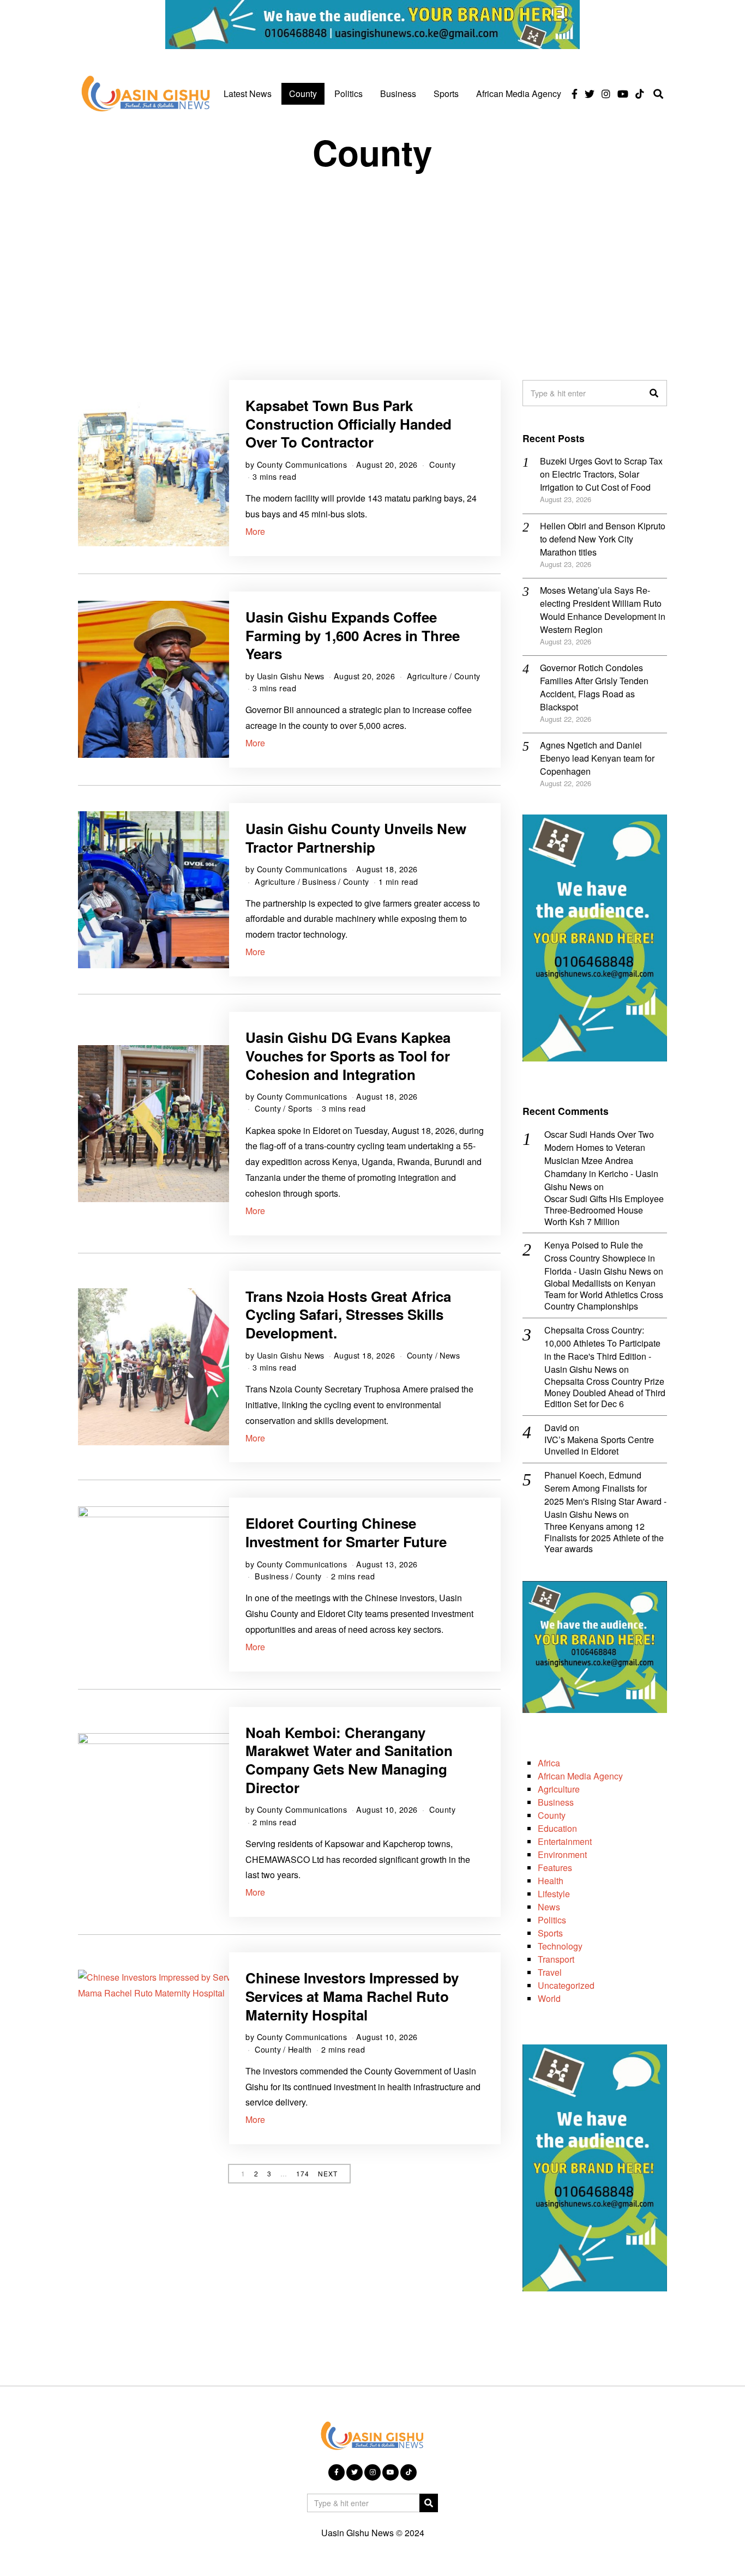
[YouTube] (623, 94)
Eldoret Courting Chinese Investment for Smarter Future (346, 1532)
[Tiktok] (640, 94)
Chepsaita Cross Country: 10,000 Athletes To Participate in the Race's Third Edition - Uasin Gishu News (602, 1350)
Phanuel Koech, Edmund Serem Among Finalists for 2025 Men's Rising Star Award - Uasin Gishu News (605, 1495)
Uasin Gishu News (291, 676)
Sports (446, 93)
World (549, 1998)
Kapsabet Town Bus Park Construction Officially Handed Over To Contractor (349, 424)
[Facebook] (575, 94)
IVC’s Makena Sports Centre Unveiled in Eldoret (599, 1446)
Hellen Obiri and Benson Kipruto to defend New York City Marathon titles (603, 539)
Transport (556, 1959)
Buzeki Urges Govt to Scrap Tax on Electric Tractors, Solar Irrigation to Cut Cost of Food (601, 474)
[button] (654, 393)
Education (557, 1828)
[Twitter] (590, 94)
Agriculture (427, 676)
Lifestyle (554, 1894)
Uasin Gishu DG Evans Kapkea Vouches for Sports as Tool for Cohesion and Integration (348, 1056)
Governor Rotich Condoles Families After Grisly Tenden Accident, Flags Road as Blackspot (594, 687)
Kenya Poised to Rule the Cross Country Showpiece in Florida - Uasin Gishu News (600, 1258)
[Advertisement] (372, 266)
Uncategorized (566, 1985)
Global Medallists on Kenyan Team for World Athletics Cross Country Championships (604, 1295)
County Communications (302, 464)
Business (398, 93)
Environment (562, 1854)
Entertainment (565, 1841)
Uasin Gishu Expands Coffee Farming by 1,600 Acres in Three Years (353, 635)
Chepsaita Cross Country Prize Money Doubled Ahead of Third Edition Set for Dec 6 (605, 1393)
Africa (549, 1763)
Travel (550, 1972)
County (303, 93)
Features (555, 1868)
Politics (349, 93)
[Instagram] (606, 94)
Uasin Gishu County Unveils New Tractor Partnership (356, 838)
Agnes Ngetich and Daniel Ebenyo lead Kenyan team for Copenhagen (597, 758)
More (255, 531)
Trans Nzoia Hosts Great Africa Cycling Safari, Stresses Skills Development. (348, 1315)
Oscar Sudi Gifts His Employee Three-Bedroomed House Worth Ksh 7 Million (604, 1210)
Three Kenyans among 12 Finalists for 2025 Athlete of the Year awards (604, 1538)
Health (300, 2049)
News (450, 1355)
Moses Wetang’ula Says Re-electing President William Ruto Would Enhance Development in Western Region (603, 610)
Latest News (248, 93)
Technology (560, 1946)
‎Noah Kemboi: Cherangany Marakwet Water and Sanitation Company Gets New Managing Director (349, 1760)
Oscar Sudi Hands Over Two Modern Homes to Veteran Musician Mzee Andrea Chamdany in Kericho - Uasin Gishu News (601, 1160)
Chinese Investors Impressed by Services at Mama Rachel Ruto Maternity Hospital (352, 1996)
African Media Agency (519, 93)
